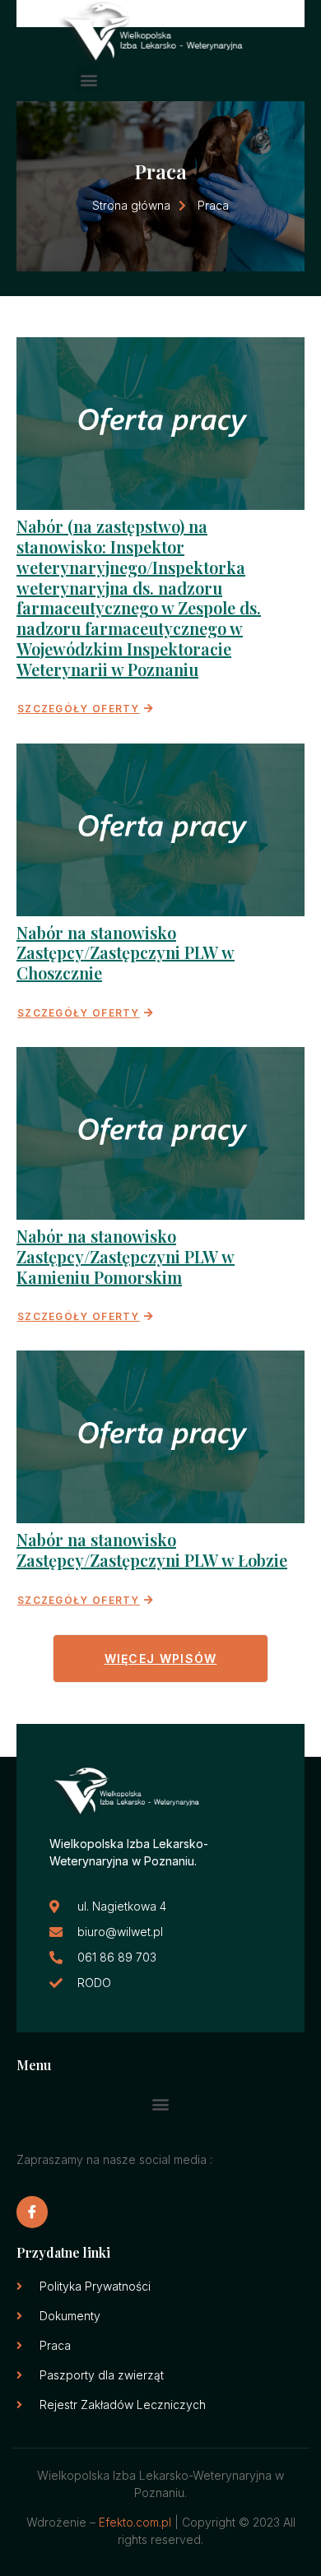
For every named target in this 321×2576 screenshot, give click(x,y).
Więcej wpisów (161, 1659)
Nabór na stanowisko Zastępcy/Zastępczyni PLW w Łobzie (152, 1550)
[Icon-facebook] (32, 2212)
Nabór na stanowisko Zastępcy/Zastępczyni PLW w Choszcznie (126, 953)
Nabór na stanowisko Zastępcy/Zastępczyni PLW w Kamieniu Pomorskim (126, 1256)
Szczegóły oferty (79, 709)
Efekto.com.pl (135, 2522)
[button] (88, 79)
